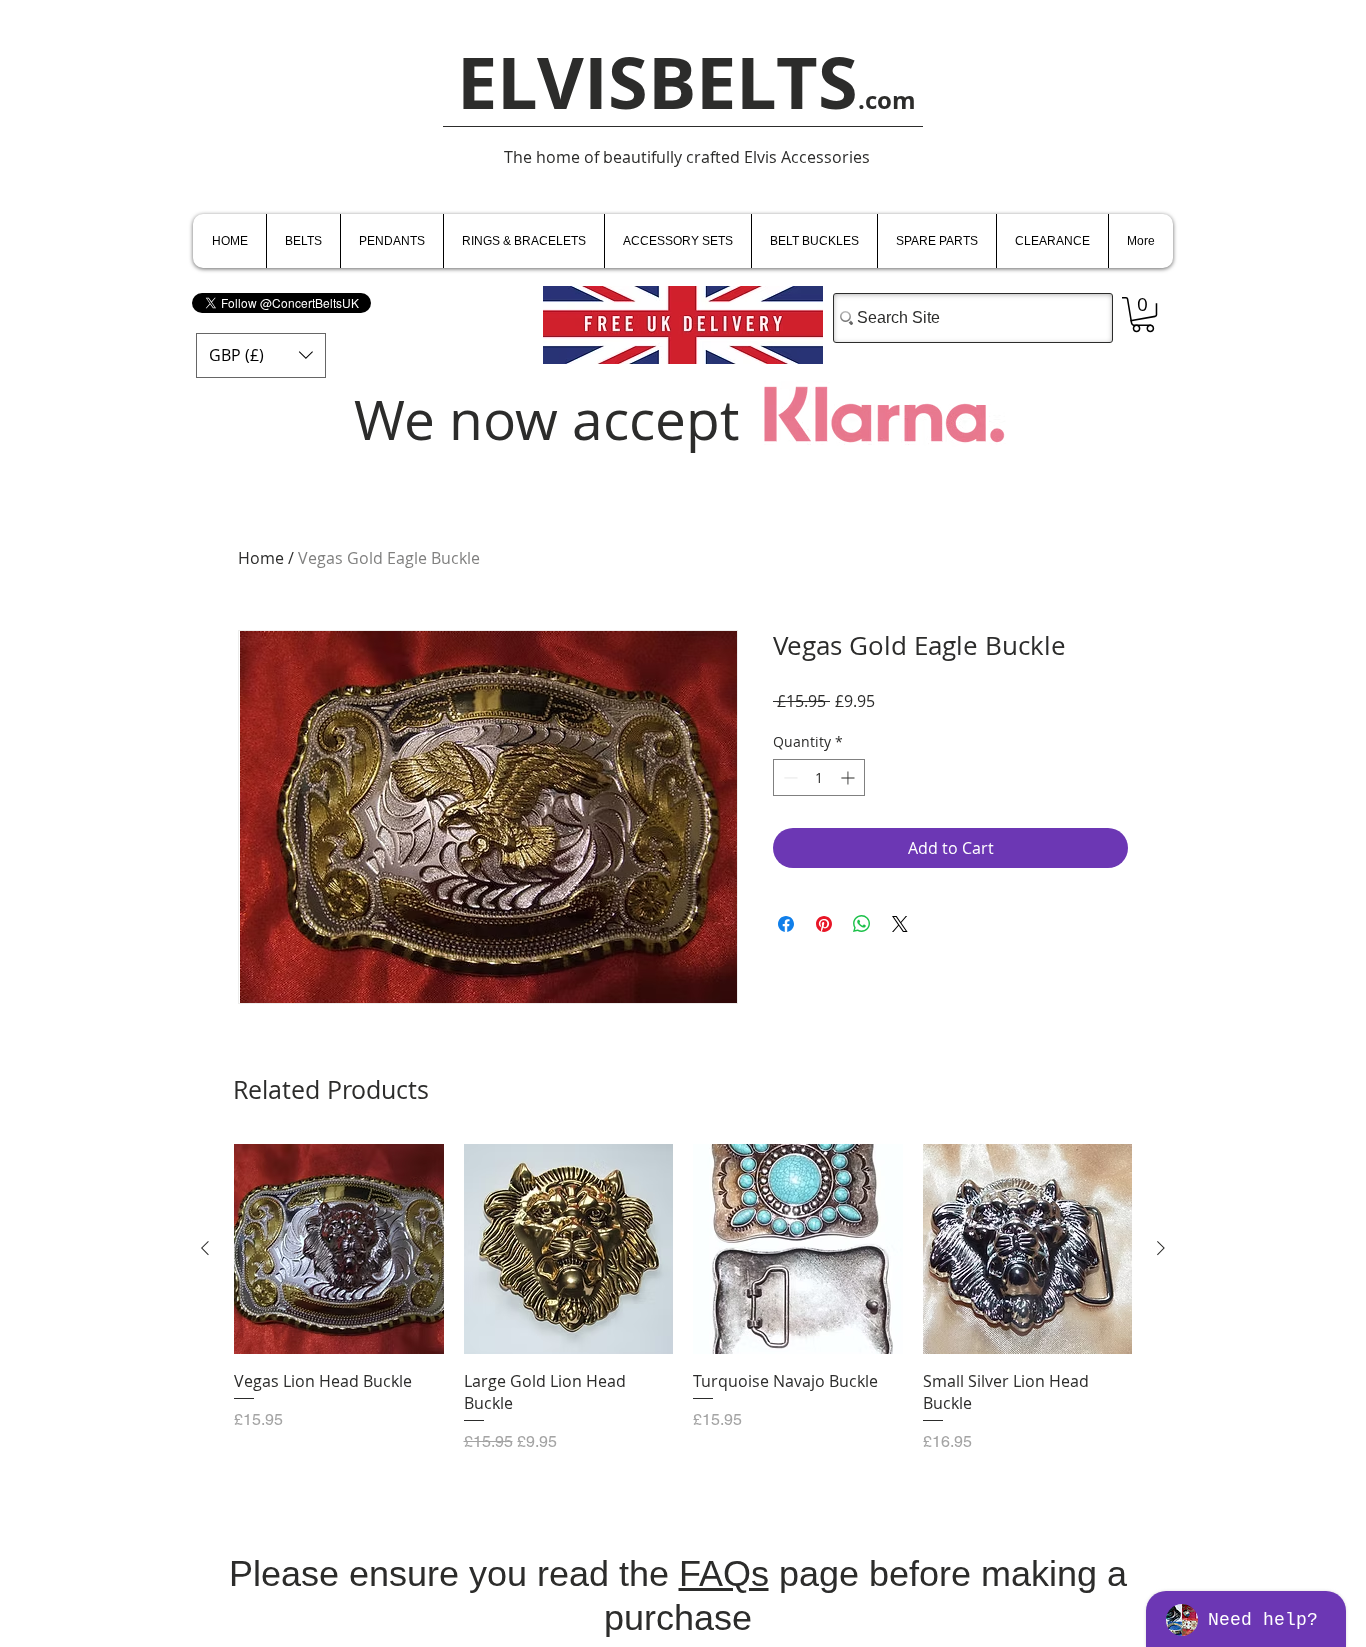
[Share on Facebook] (786, 924)
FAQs (724, 1573)
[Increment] (849, 777)
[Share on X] (900, 924)
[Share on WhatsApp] (862, 924)
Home (261, 558)
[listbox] (261, 355)
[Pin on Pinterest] (824, 924)
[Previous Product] (205, 1248)
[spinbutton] (819, 777)
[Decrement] (788, 777)
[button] (261, 355)
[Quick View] (339, 1249)
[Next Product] (1161, 1248)
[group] (683, 1309)
